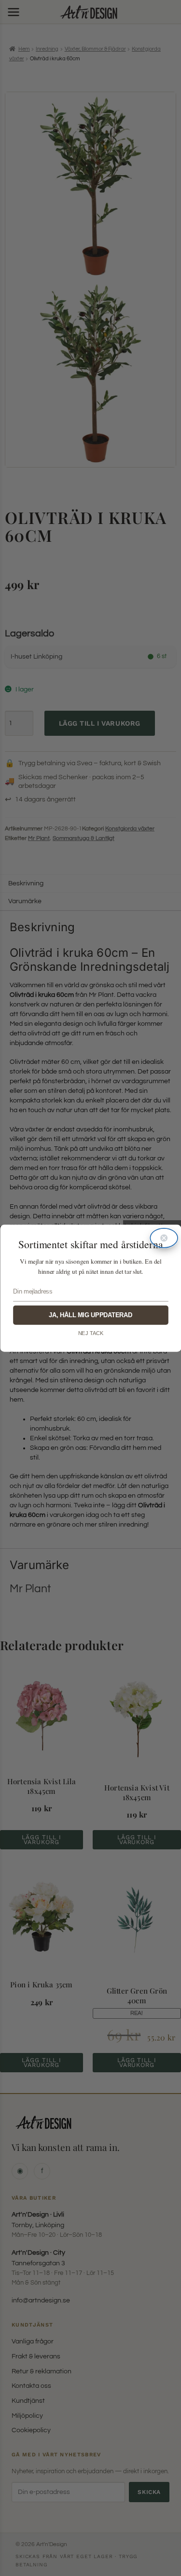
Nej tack (90, 1333)
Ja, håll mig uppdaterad (90, 1315)
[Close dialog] (164, 1238)
